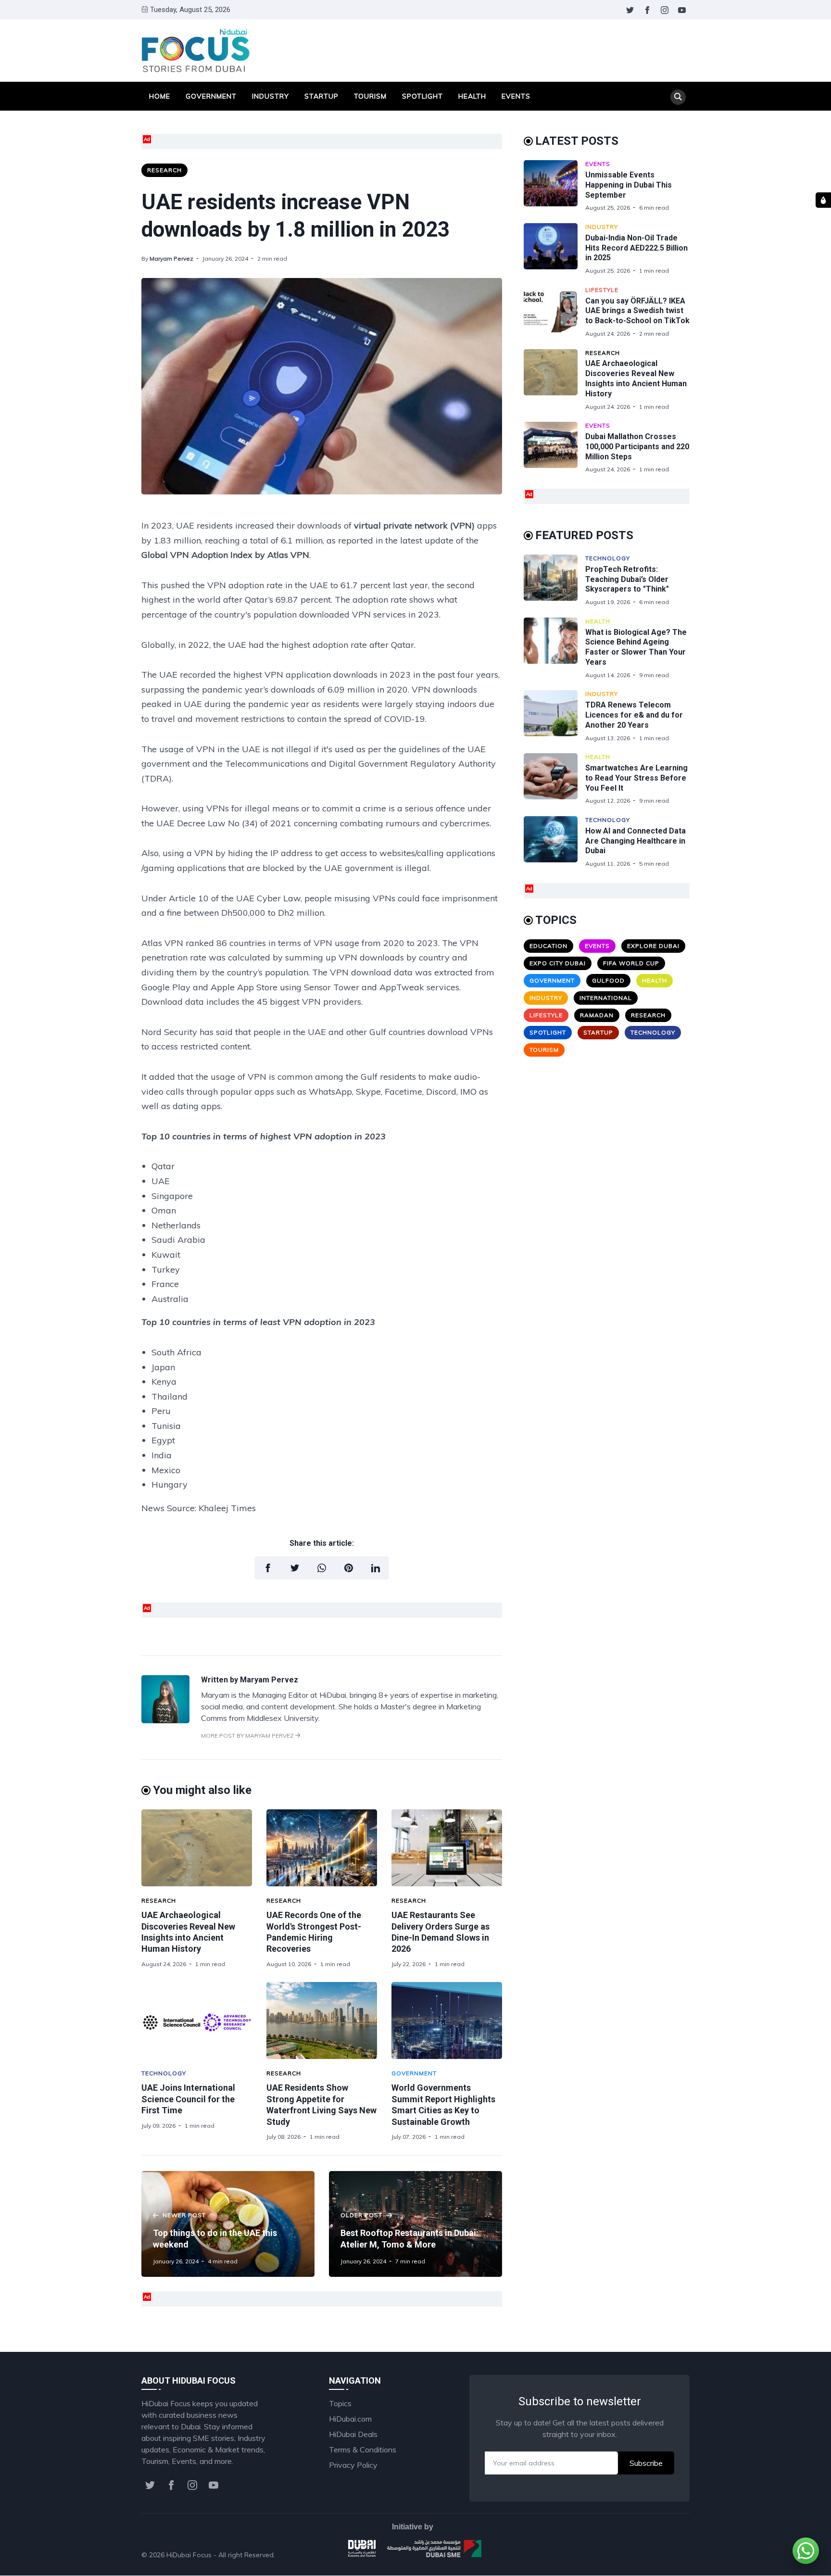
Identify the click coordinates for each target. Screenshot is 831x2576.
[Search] (678, 97)
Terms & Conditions (363, 2450)
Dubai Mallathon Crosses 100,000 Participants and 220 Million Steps (637, 447)
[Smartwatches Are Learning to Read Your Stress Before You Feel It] (554, 779)
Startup (321, 96)
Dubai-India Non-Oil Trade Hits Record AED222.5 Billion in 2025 (636, 248)
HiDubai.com (350, 2419)
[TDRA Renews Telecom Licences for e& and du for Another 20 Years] (554, 716)
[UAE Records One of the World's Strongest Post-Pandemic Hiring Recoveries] (322, 1848)
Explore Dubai (653, 946)
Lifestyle (602, 290)
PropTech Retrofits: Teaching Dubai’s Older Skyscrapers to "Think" (627, 579)
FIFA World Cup (631, 963)
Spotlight (422, 96)
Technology (164, 2073)
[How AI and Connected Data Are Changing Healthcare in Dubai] (554, 842)
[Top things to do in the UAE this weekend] (228, 2224)
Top (673, 2555)
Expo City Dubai (558, 963)
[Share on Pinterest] (349, 1568)
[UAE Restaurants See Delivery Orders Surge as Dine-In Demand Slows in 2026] (447, 1848)
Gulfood (608, 980)
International (606, 998)
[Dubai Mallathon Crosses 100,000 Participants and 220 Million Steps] (554, 448)
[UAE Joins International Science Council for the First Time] (197, 2020)
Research (164, 170)
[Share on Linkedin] (376, 1568)
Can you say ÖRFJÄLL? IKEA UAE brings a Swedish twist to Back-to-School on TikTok (637, 311)
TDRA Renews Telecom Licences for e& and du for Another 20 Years (634, 715)
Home (160, 96)
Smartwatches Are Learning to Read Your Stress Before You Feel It (636, 778)
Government (211, 96)
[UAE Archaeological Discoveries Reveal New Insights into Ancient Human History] (197, 1848)
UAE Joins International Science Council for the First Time (188, 2099)
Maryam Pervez (171, 259)
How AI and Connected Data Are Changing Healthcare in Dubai (636, 841)
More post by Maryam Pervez (248, 1736)
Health (472, 96)
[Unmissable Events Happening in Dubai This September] (554, 186)
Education (548, 946)
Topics (340, 2403)
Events (516, 96)
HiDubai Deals (353, 2434)
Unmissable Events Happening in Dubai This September (629, 185)
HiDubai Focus (189, 2555)
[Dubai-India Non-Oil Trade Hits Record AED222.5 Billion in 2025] (554, 249)
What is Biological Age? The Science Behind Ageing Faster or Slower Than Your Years (636, 647)
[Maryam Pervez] (165, 1720)
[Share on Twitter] (295, 1568)
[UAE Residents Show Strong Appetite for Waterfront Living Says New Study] (322, 2020)
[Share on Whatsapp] (322, 1568)
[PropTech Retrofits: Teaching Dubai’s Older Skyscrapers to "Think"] (554, 580)
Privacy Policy (353, 2465)
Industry (271, 96)
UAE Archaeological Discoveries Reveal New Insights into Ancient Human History (636, 378)
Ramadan (597, 1015)
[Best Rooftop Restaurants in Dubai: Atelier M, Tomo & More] (415, 2224)
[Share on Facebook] (268, 1568)
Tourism (370, 96)
